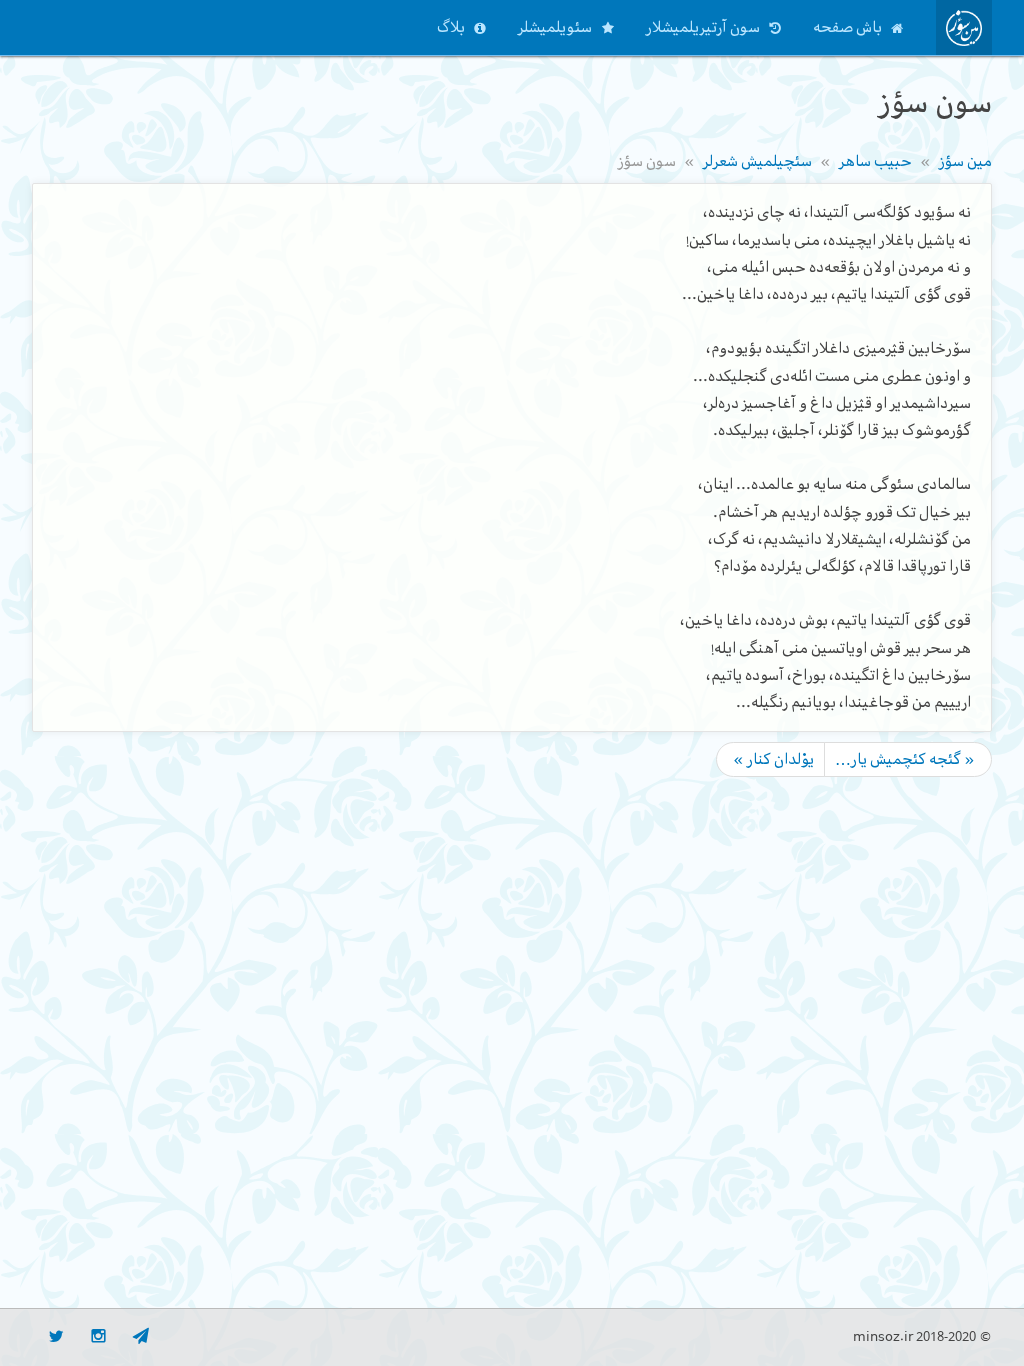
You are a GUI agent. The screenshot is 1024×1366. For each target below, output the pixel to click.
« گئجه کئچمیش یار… (905, 759)
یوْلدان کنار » (773, 759)
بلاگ (451, 27)
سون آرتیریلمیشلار (703, 27)
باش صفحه (847, 27)
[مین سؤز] (964, 27)
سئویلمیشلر (555, 27)
